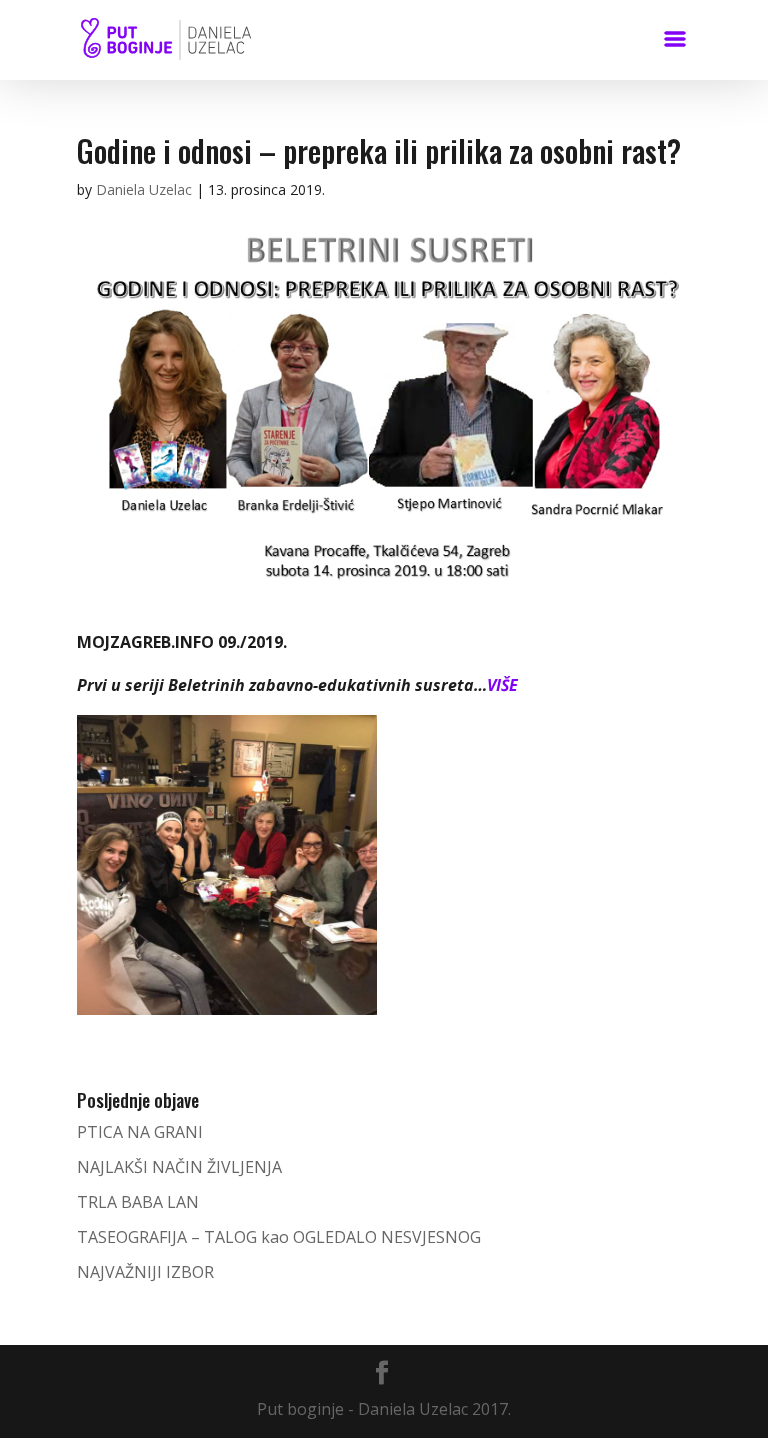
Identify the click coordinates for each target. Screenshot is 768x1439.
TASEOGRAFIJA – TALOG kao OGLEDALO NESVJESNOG (279, 1237)
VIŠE (502, 685)
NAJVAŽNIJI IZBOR (145, 1272)
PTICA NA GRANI (140, 1132)
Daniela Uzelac (144, 189)
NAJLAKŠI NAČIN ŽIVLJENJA (179, 1167)
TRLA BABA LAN (138, 1202)
